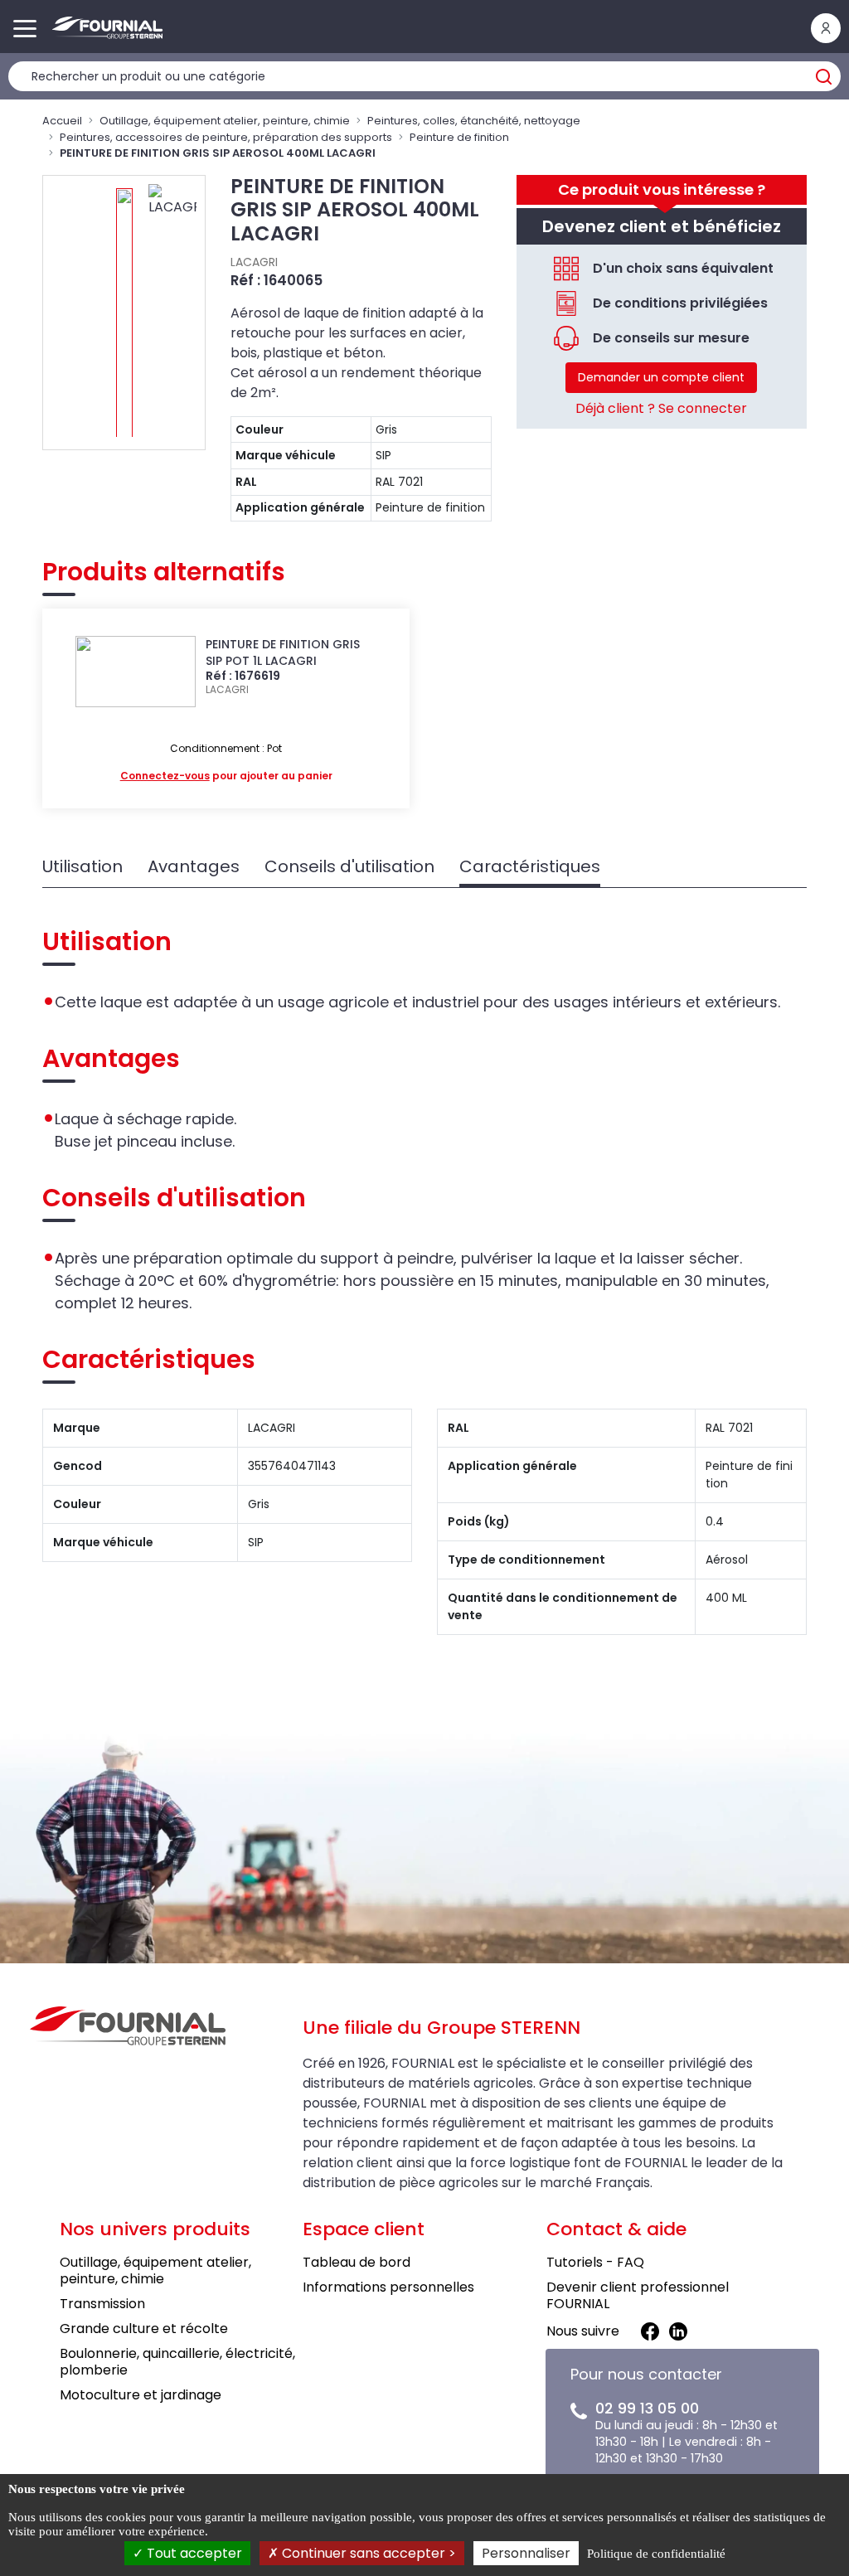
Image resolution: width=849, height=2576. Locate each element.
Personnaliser (526, 2553)
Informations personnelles (388, 2287)
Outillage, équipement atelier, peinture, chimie (225, 121)
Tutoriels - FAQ (595, 2262)
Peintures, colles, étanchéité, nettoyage (474, 121)
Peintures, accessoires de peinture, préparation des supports (226, 137)
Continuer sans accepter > (367, 2553)
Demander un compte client (661, 377)
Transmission (102, 2304)
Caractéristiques (530, 866)
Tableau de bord (357, 2262)
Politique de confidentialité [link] (656, 2554)
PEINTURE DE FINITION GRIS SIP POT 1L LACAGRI (283, 652)
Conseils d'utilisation (349, 866)
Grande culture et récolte (144, 2329)
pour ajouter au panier (226, 776)
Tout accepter (193, 2553)
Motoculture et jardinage (141, 2395)
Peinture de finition (459, 137)
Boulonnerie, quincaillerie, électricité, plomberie (177, 2362)
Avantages (194, 866)
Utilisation (82, 866)
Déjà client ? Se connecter (661, 408)
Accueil (62, 121)
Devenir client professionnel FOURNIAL (638, 2295)
